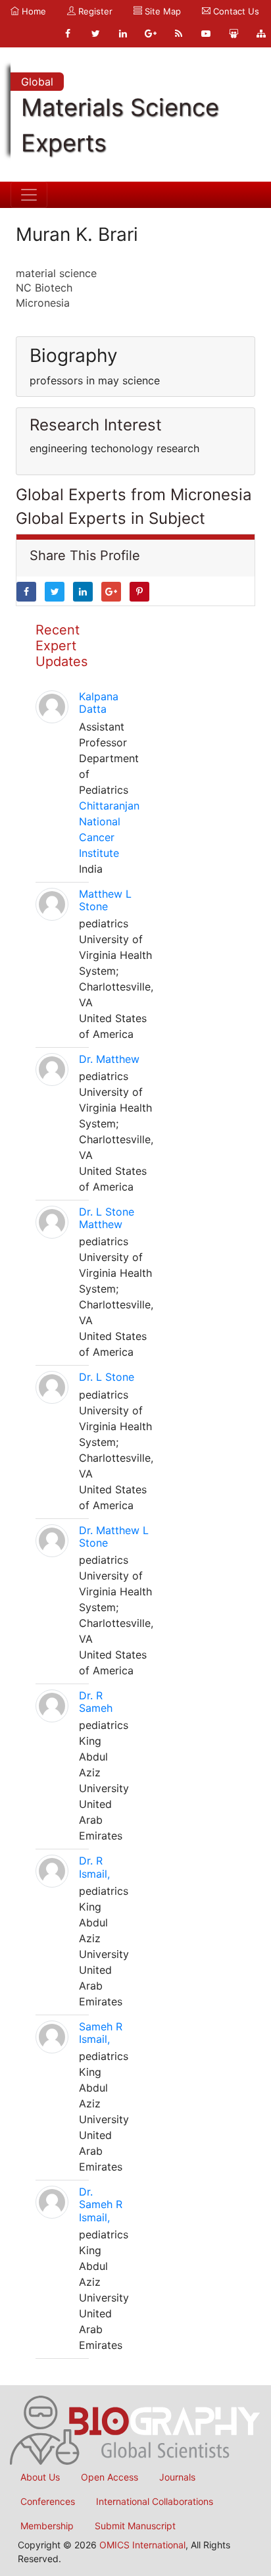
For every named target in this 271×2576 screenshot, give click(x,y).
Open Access (110, 2477)
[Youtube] (206, 34)
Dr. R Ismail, (94, 1867)
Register (94, 11)
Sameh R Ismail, (101, 2033)
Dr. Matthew (109, 1059)
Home (33, 11)
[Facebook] (68, 34)
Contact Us (235, 11)
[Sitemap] (261, 34)
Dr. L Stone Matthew (107, 1218)
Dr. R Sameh (96, 1702)
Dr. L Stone (107, 1377)
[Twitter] (95, 34)
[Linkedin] (123, 34)
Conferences (48, 2501)
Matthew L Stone (105, 900)
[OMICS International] (135, 2429)
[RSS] (178, 34)
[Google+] (151, 34)
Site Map (161, 11)
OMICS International (142, 2545)
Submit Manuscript (135, 2526)
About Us (40, 2477)
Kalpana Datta (99, 703)
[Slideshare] (234, 34)
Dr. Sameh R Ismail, (101, 2204)
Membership (47, 2526)
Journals (177, 2477)
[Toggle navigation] (29, 195)
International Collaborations (155, 2501)
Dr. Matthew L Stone (114, 1536)
